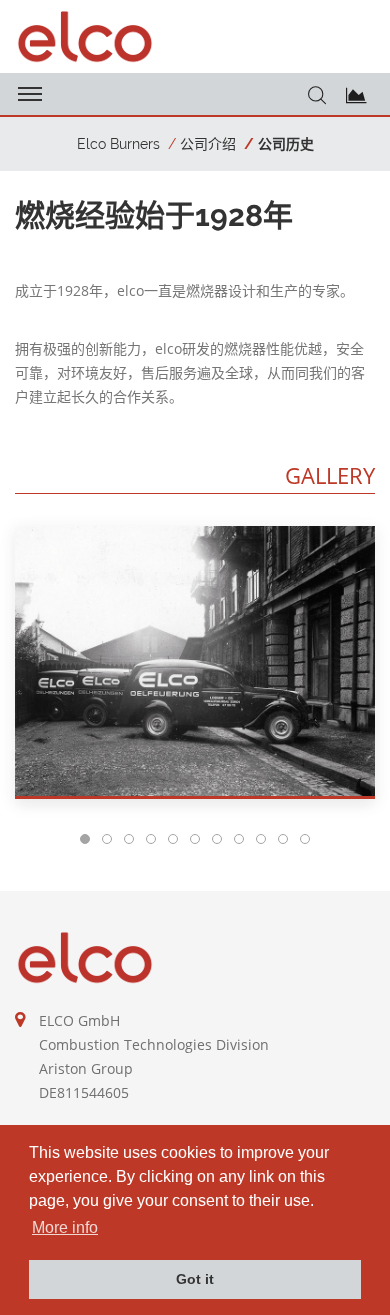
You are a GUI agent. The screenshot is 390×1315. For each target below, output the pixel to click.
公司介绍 (208, 144)
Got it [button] (195, 1279)
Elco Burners (118, 144)
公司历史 (286, 144)
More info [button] (65, 1227)
